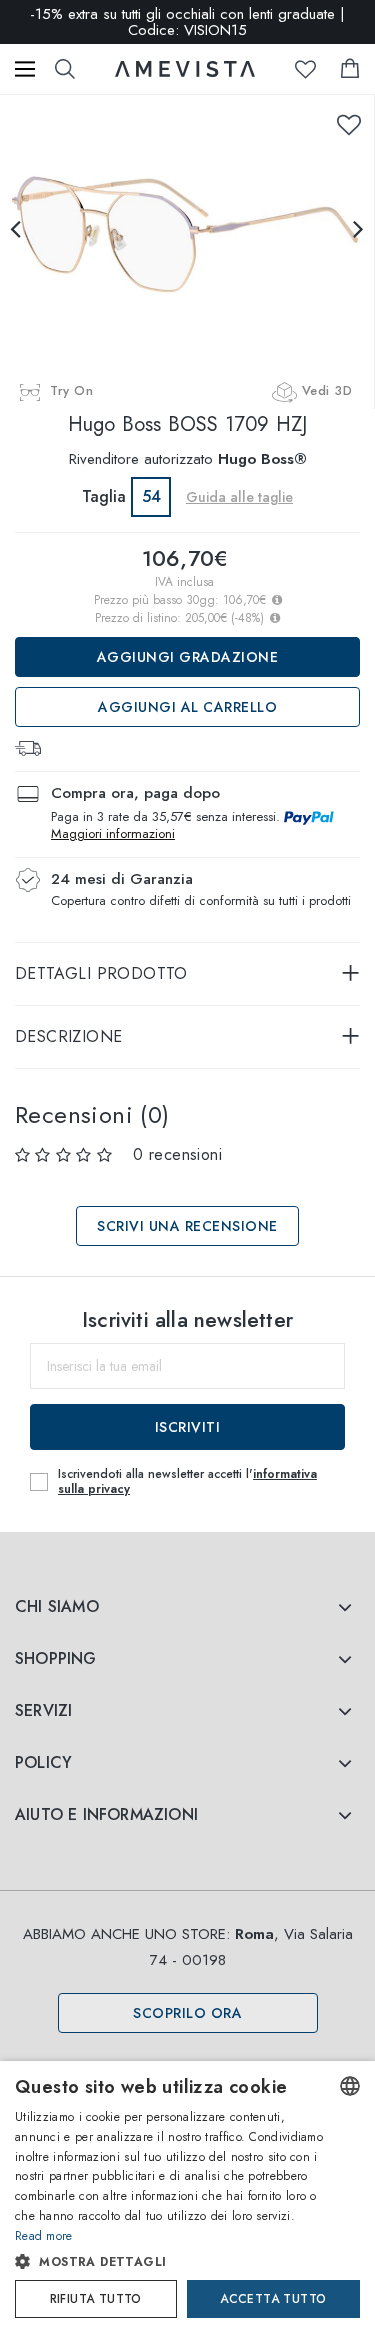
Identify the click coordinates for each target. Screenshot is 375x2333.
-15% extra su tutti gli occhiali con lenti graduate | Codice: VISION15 (187, 22)
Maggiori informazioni (113, 833)
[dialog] (187, 2197)
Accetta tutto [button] (273, 2299)
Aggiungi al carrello (187, 707)
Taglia (104, 496)
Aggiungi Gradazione (188, 657)
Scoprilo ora (187, 2013)
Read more (44, 2236)
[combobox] (350, 2086)
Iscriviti (188, 1427)
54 (151, 496)
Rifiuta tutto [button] (96, 2299)
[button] (170, 2262)
